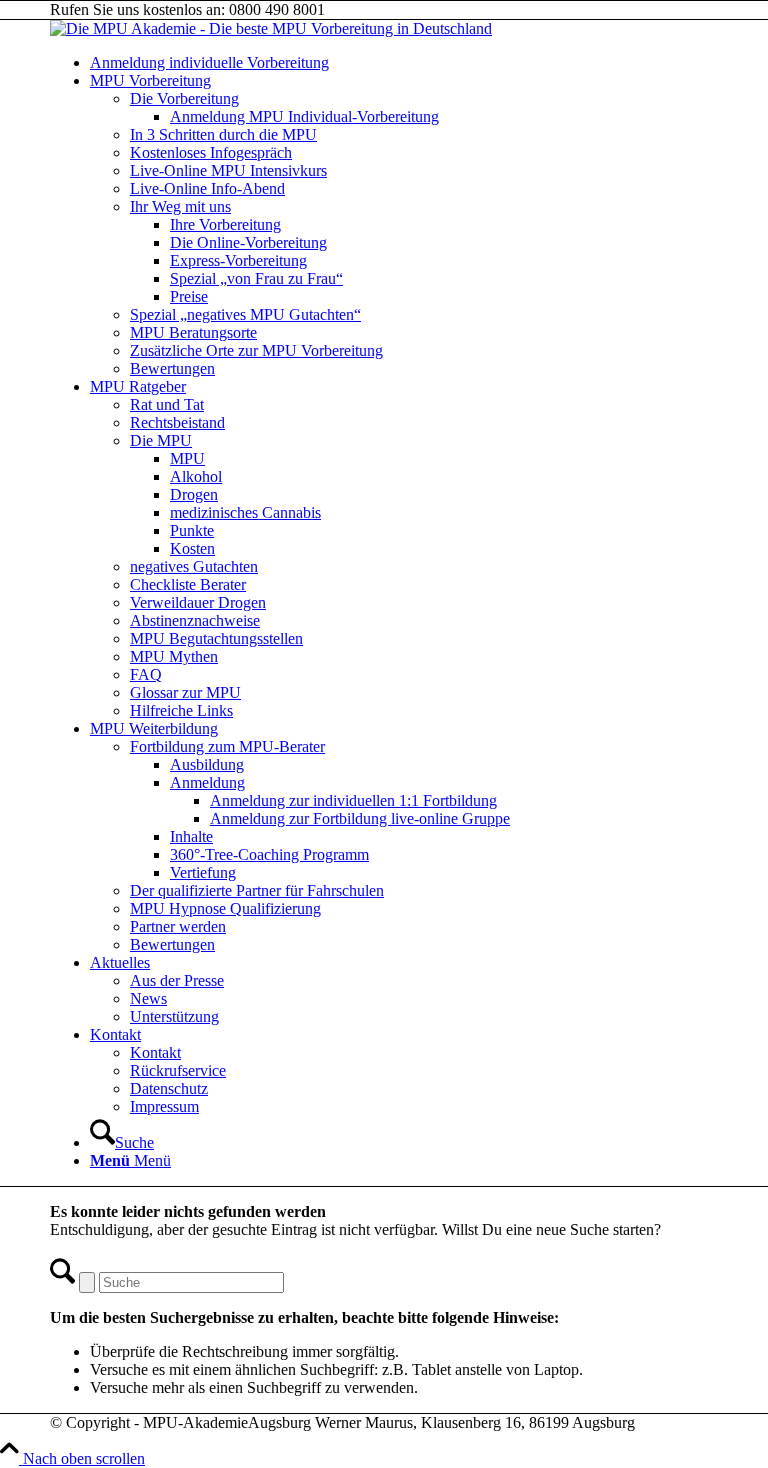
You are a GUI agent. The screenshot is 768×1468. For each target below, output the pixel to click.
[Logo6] (271, 28)
